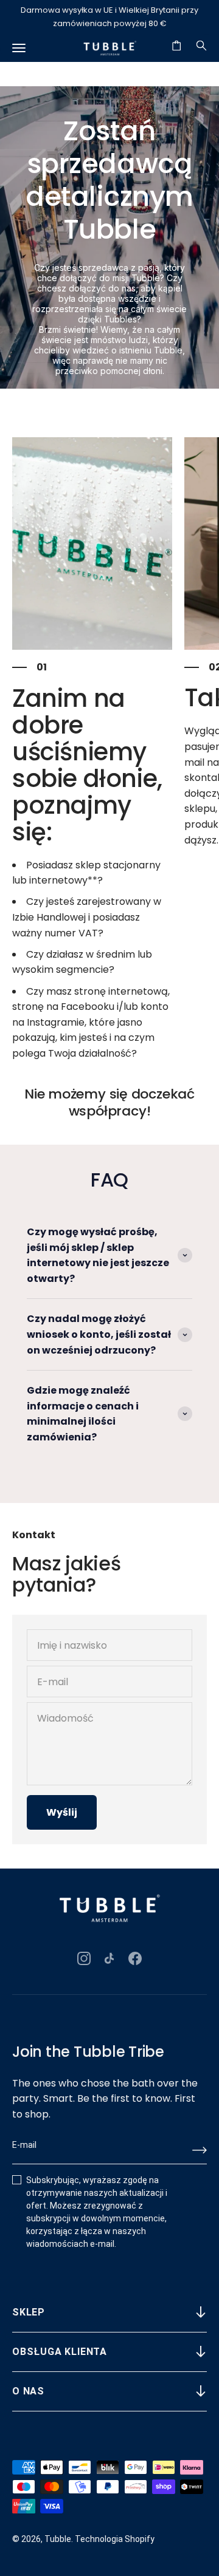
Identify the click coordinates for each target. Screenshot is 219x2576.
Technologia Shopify (115, 2539)
